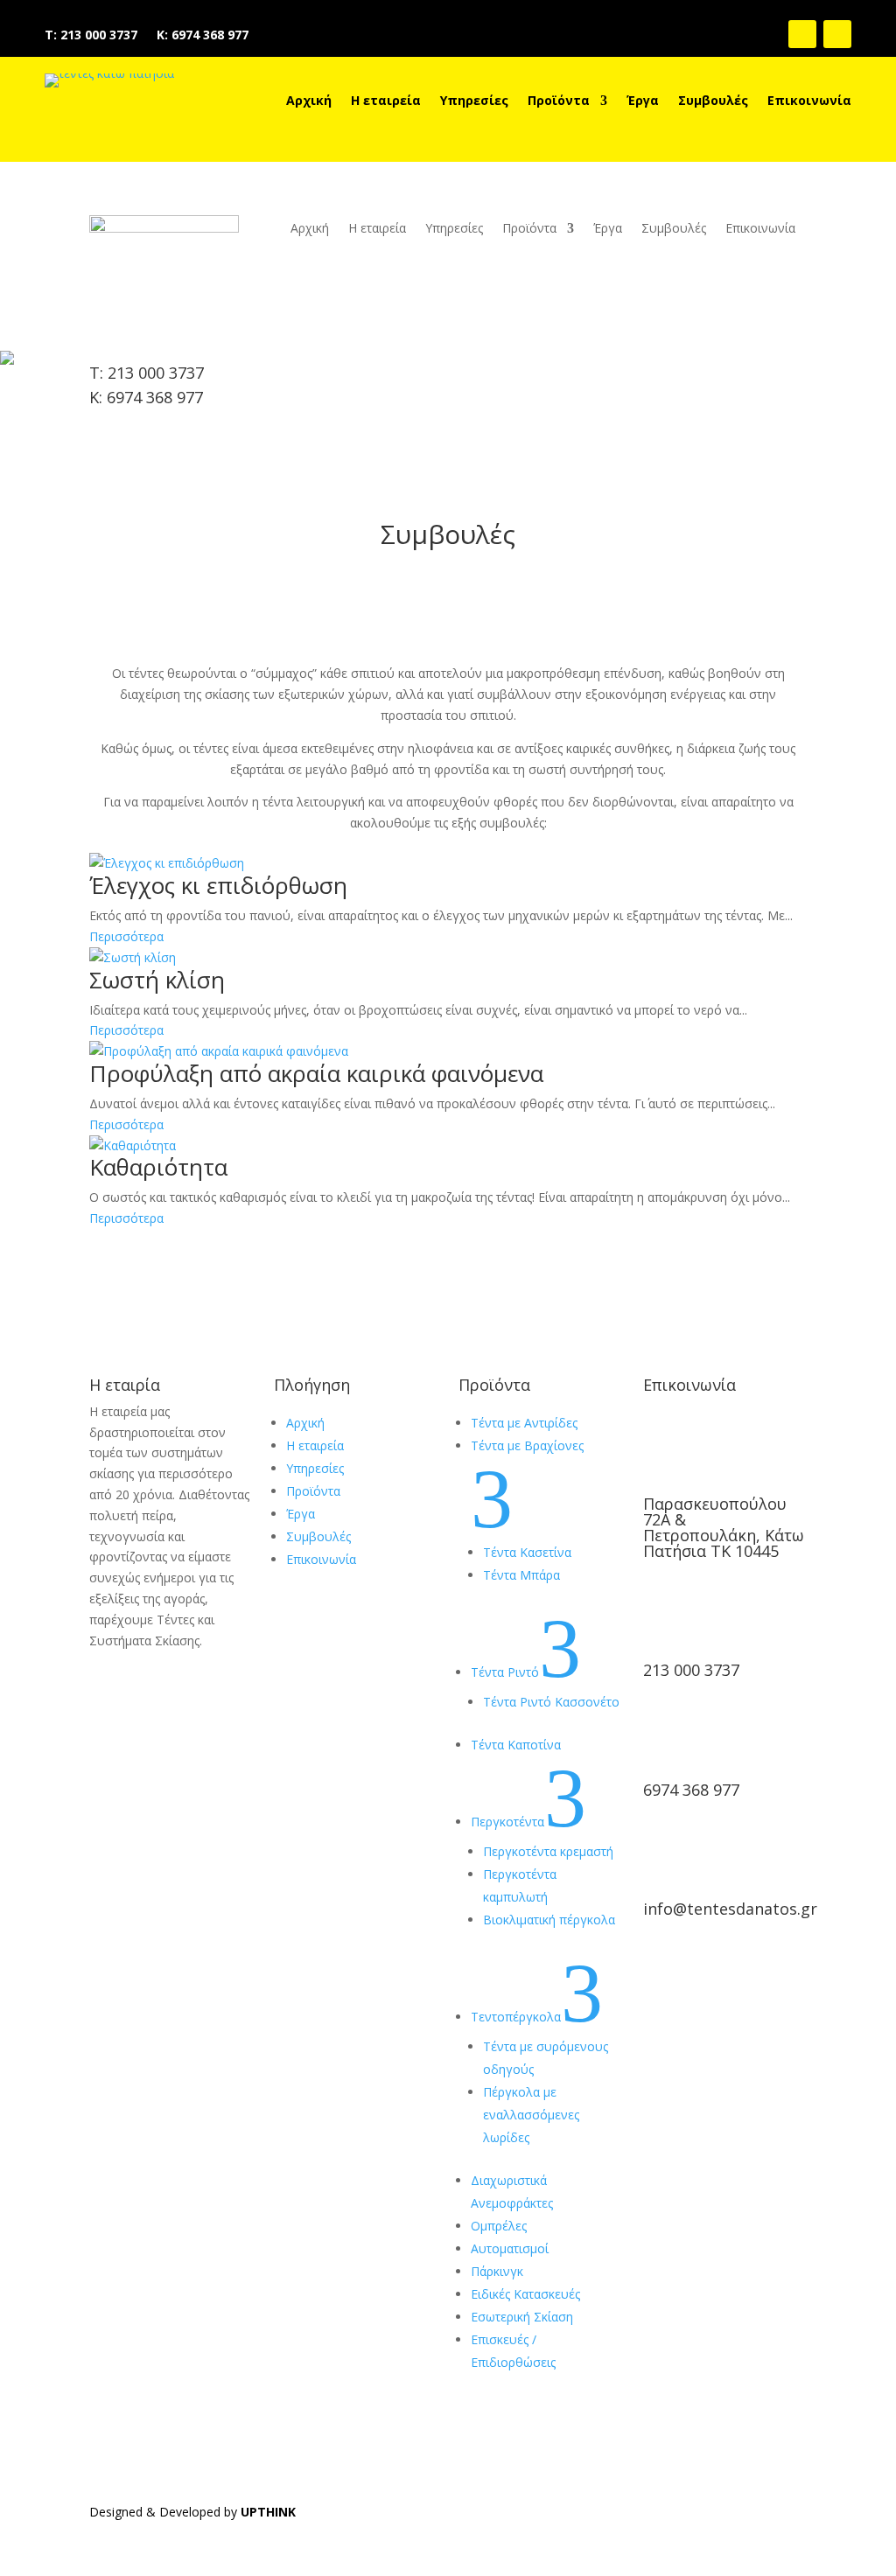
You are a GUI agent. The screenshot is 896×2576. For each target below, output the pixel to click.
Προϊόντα (559, 101)
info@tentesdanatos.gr (730, 1909)
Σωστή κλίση (157, 980)
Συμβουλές (713, 101)
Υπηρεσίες (474, 101)
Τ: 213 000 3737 (91, 36)
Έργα (643, 101)
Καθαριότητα (158, 1167)
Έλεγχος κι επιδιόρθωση (218, 885)
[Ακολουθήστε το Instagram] (837, 34)
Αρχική (309, 101)
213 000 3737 (691, 1670)
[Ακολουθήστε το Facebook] (802, 34)
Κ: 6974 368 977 (203, 36)
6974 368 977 (691, 1790)
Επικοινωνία (809, 101)
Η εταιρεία (386, 101)
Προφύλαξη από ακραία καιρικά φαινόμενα (316, 1073)
